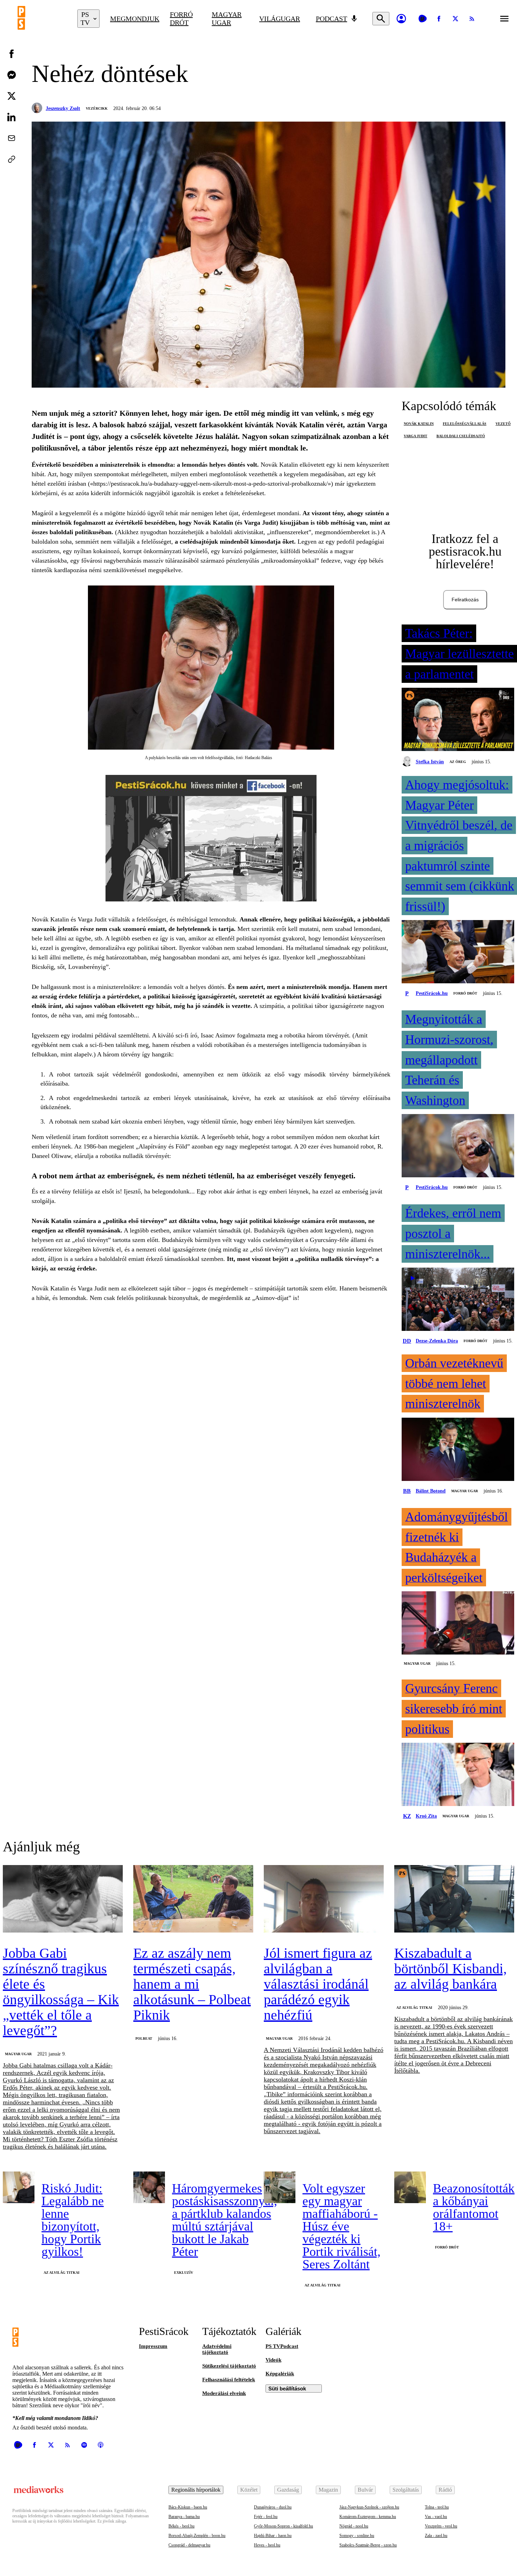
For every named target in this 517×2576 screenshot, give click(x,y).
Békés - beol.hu (181, 2526)
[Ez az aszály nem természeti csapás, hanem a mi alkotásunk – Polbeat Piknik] (193, 1899)
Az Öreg (458, 762)
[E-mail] (12, 138)
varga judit (416, 436)
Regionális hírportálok (196, 2490)
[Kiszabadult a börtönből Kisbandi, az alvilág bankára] (454, 1899)
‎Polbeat (144, 2038)
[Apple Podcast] (101, 2445)
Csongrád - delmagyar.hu (189, 2545)
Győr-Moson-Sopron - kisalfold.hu (283, 2526)
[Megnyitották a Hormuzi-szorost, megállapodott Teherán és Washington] (458, 1146)
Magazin (328, 2490)
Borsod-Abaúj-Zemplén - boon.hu (197, 2536)
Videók (273, 2360)
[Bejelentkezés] (401, 19)
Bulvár (365, 2490)
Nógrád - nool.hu (354, 2526)
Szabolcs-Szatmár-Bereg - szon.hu (368, 2545)
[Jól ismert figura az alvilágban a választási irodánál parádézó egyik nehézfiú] (324, 1899)
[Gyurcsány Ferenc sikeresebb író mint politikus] (458, 1775)
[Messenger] (12, 75)
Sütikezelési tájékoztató (229, 2366)
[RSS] (472, 19)
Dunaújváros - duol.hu (273, 2507)
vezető (503, 424)
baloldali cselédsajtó (461, 436)
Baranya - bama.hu (184, 2517)
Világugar (280, 19)
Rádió (445, 2490)
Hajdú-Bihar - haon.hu (273, 2536)
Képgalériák (280, 2374)
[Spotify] (84, 2445)
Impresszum (153, 2346)
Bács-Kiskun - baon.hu (188, 2507)
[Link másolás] (12, 159)
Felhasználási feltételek (229, 2380)
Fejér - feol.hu (266, 2517)
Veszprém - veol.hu (441, 2526)
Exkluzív (184, 2273)
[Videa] (422, 19)
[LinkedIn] (12, 117)
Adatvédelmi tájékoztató (217, 2349)
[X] (455, 19)
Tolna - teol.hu (437, 2507)
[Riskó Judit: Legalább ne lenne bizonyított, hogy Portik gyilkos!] (19, 2187)
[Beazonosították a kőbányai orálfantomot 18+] (410, 2187)
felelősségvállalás (465, 424)
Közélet (249, 2490)
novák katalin (419, 424)
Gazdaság (288, 2490)
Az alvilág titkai (414, 2008)
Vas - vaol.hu (436, 2517)
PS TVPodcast (282, 2346)
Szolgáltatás (406, 2490)
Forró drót (181, 18)
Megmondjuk (135, 19)
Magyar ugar (227, 18)
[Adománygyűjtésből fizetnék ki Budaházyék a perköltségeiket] (458, 1624)
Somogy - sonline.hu (357, 2536)
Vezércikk (97, 108)
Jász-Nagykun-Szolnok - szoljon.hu (369, 2507)
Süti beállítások (287, 2389)
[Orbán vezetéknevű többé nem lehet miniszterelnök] (458, 1450)
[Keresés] (381, 19)
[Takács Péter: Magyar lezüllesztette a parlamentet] (458, 720)
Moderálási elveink (224, 2393)
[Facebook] (439, 19)
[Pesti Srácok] (42, 19)
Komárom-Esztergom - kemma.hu (368, 2517)
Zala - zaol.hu (436, 2536)
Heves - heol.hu (267, 2545)
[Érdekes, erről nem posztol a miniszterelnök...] (458, 1300)
